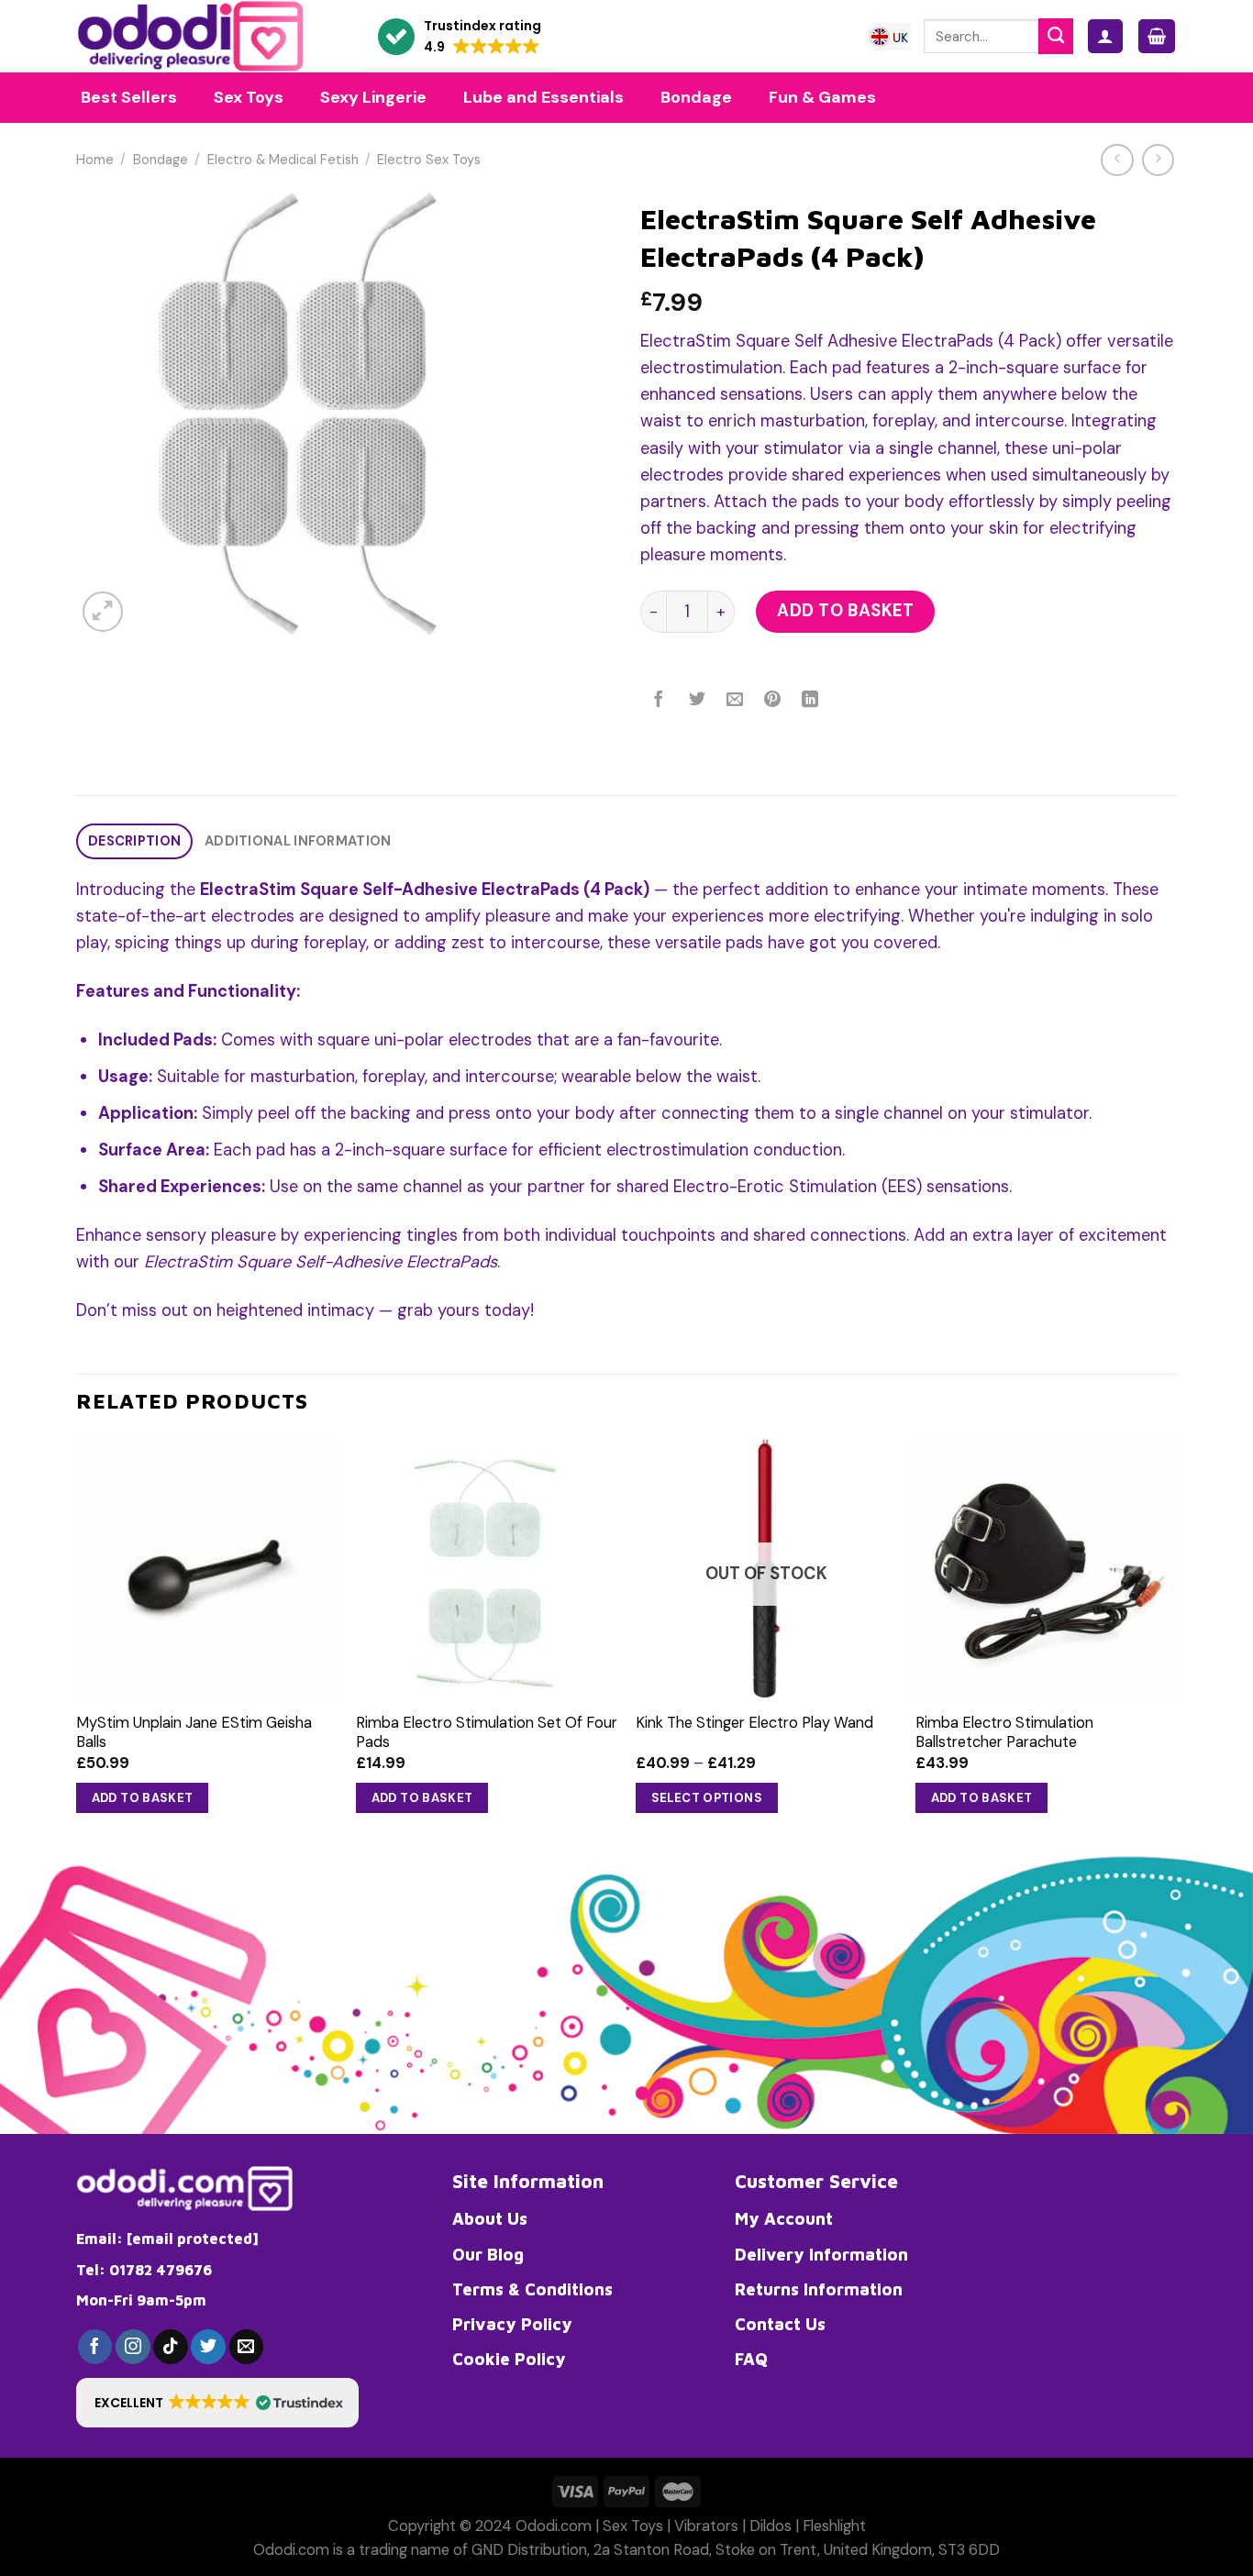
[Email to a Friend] (735, 701)
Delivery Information (821, 2254)
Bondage (161, 160)
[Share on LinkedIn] (811, 701)
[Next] (1176, 1644)
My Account (784, 2218)
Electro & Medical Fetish (283, 160)
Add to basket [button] (143, 1798)
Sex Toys (633, 2526)
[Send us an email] (247, 2347)
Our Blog (488, 2254)
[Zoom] (103, 612)
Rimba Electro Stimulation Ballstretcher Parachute (1004, 1732)
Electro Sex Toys (429, 160)
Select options (707, 1798)
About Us (490, 2218)
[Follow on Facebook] (95, 2347)
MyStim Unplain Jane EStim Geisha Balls (194, 1732)
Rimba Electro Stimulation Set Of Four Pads (487, 1732)
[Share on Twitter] (697, 701)
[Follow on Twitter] (208, 2347)
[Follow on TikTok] (171, 2347)
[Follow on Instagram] (133, 2347)
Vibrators (706, 2526)
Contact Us (780, 2324)
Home (95, 160)
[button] (460, 37)
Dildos (771, 2526)
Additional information (298, 841)
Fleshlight (834, 2526)
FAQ (751, 2359)
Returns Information (819, 2289)
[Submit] (1056, 36)
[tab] (134, 841)
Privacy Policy (512, 2324)
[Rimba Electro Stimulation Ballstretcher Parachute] (1046, 1569)
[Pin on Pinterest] (772, 701)
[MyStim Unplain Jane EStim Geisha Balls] (207, 1569)
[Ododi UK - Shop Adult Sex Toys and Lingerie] (206, 36)
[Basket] (1157, 36)
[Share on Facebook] (660, 701)
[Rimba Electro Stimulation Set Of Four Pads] (487, 1569)
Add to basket (845, 611)
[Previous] (77, 1644)
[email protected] (193, 2239)
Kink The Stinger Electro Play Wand (754, 1723)
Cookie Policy (509, 2359)
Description (134, 841)
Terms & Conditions (532, 2289)
